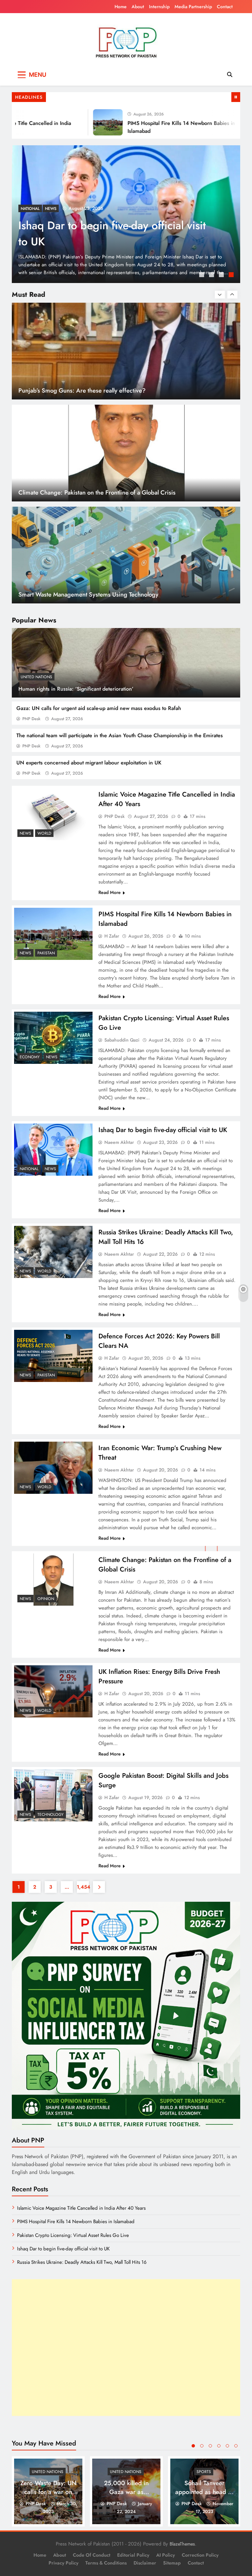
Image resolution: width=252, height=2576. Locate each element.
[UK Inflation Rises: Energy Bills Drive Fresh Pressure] (53, 1691)
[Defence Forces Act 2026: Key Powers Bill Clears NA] (53, 1356)
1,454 (83, 1887)
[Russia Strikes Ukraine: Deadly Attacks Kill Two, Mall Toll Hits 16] (53, 1252)
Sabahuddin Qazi (122, 1040)
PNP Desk (31, 719)
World (44, 209)
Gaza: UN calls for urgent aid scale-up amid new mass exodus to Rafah (99, 708)
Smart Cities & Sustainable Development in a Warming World (99, 594)
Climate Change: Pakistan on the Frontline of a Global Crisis (97, 390)
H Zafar (112, 936)
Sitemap (172, 2563)
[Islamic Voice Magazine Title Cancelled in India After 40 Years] (53, 814)
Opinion (46, 1599)
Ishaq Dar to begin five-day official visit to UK (163, 1130)
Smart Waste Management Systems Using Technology (88, 492)
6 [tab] (236, 2446)
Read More (110, 892)
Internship (159, 7)
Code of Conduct (92, 2555)
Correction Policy (200, 2555)
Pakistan (46, 953)
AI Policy (166, 2555)
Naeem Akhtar (119, 1142)
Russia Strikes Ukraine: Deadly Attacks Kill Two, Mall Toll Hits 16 (82, 2262)
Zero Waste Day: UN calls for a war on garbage (48, 2492)
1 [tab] (202, 275)
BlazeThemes (182, 2544)
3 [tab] (222, 275)
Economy (30, 1057)
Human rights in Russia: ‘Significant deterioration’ (76, 689)
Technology (51, 1815)
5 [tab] (227, 2446)
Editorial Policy (133, 2555)
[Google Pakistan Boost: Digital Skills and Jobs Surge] (53, 1795)
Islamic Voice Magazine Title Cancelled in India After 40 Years (112, 233)
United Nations (36, 677)
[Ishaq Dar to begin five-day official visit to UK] (53, 1150)
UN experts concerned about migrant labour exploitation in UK (89, 763)
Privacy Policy (63, 2563)
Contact (225, 7)
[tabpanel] (126, 214)
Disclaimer (145, 2563)
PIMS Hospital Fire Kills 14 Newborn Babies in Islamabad (76, 2221)
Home (121, 7)
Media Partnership (193, 7)
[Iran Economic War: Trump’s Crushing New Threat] (53, 1468)
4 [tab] (232, 275)
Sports (204, 2472)
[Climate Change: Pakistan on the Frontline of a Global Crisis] (53, 1580)
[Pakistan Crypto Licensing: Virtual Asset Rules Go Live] (53, 1038)
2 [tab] (212, 275)
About (138, 7)
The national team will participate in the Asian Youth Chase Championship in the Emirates (120, 735)
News (26, 209)
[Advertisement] (126, 2348)
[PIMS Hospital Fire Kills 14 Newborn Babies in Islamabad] (75, 122)
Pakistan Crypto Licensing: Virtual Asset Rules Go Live (73, 2235)
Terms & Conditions (106, 2563)
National (29, 1169)
